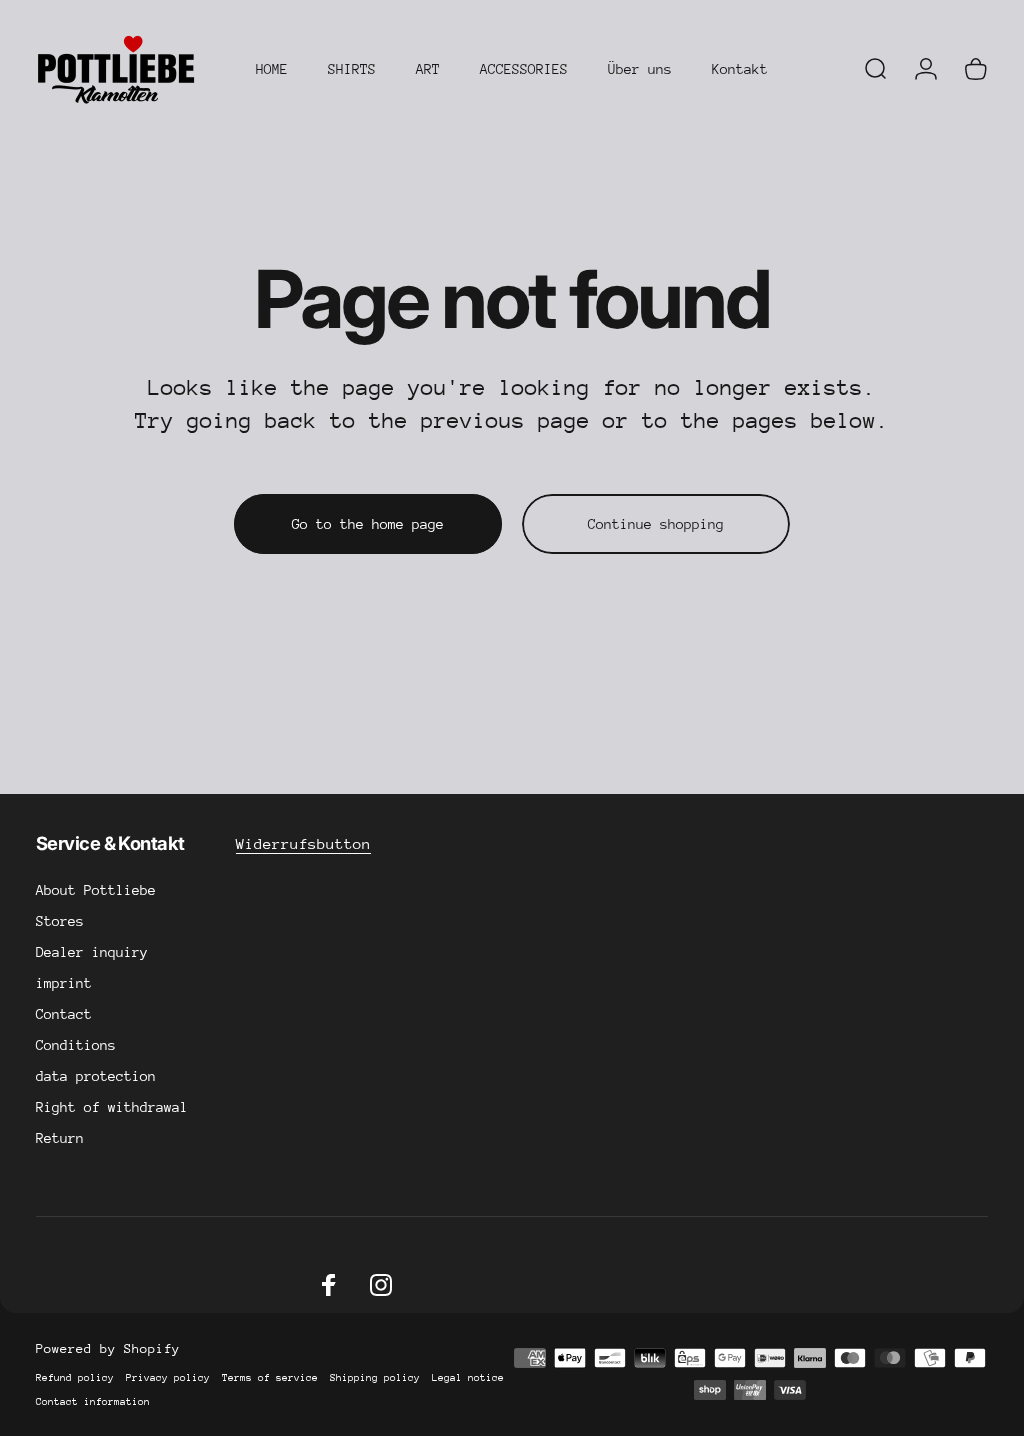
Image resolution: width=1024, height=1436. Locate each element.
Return (60, 1138)
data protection (96, 1076)
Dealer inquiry (92, 952)
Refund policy (75, 1378)
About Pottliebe (96, 890)
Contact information (93, 1402)
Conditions (76, 1045)
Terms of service (270, 1378)
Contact (64, 1014)
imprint (64, 983)
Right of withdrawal (112, 1107)
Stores (60, 921)
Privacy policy (168, 1378)
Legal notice (468, 1378)
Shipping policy (375, 1378)
